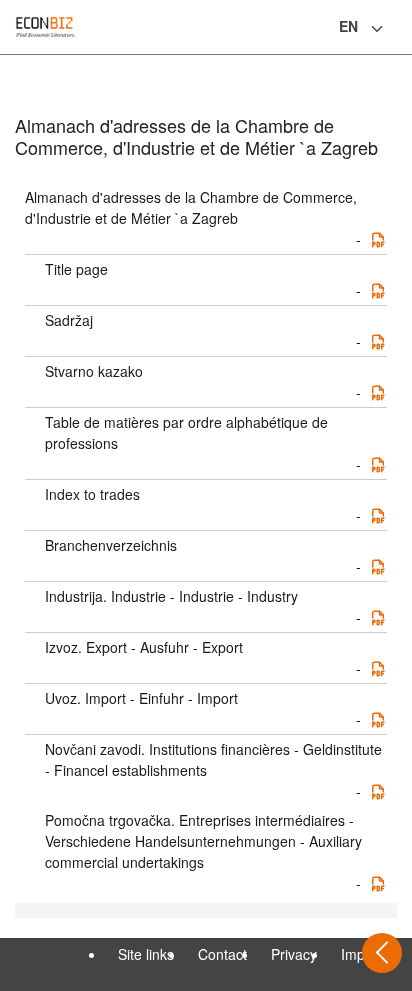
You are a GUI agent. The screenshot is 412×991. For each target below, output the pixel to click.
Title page (76, 269)
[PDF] (378, 240)
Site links (146, 954)
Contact (222, 954)
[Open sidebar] (382, 953)
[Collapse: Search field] (395, 29)
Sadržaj (69, 320)
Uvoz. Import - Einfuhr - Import (141, 698)
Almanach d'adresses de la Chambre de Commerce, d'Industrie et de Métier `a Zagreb (191, 207)
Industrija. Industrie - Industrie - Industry (171, 596)
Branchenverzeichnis (111, 545)
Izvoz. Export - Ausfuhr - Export (144, 647)
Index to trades (92, 494)
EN (348, 26)
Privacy (294, 954)
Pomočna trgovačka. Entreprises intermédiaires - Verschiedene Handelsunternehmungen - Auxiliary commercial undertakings (203, 841)
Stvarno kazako (94, 371)
